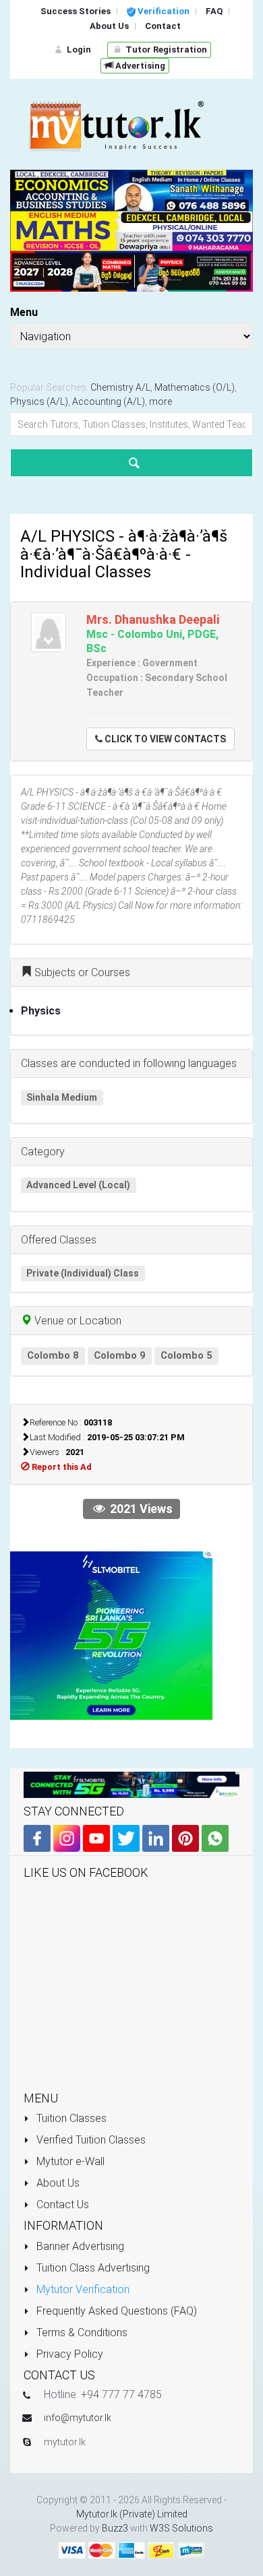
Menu (24, 312)
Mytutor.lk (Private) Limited (132, 2514)
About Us (57, 2183)
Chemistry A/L (120, 387)
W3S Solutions (181, 2528)
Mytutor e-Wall (69, 2161)
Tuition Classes (70, 2118)
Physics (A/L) (39, 401)
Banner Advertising (79, 2246)
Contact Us (61, 2204)
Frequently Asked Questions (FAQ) (115, 2311)
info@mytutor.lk (78, 2418)
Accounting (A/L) (109, 401)
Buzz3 (115, 2528)
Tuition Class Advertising (92, 2268)
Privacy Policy (68, 2354)
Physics (41, 1011)
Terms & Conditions (81, 2332)
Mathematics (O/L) (195, 387)
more (160, 401)
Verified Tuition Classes (90, 2140)
